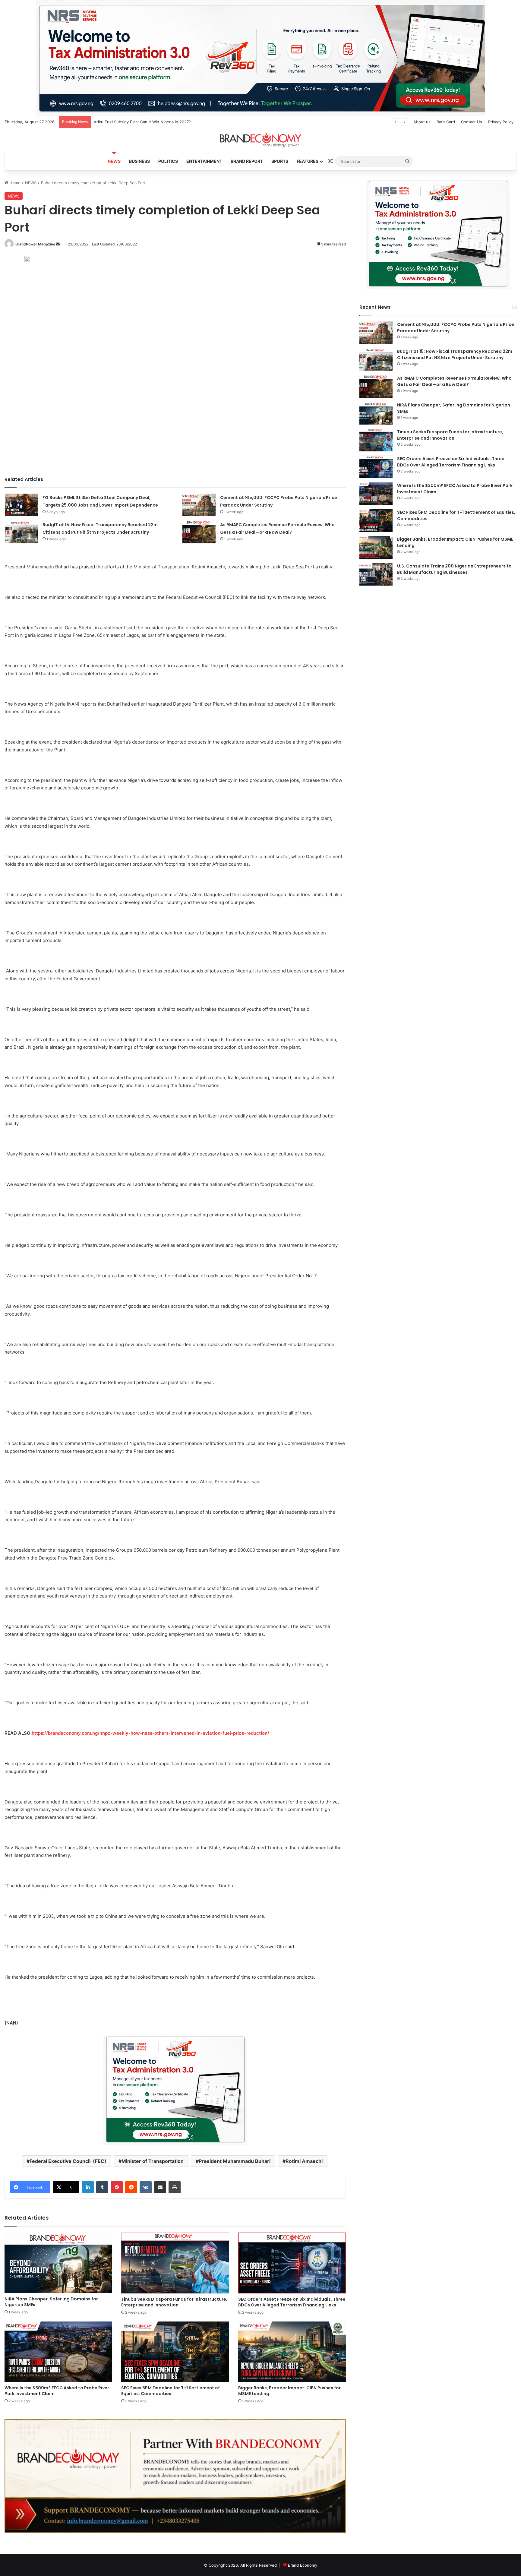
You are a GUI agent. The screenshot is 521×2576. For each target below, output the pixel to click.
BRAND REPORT (247, 161)
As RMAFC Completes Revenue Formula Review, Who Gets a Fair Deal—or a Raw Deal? (454, 381)
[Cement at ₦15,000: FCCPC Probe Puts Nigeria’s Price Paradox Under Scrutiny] (199, 505)
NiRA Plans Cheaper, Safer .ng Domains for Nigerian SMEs (51, 2302)
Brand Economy (303, 2565)
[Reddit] (131, 2187)
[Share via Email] (160, 2187)
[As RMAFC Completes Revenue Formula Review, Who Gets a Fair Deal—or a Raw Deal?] (199, 532)
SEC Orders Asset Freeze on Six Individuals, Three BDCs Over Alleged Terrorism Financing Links (292, 2302)
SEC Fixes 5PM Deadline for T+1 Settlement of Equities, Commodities (171, 2391)
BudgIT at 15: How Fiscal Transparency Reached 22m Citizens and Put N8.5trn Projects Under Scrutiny (455, 354)
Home (14, 183)
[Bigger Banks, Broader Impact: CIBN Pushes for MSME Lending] (292, 2352)
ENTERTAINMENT (204, 161)
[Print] (175, 2187)
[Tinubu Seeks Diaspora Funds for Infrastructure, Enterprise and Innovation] (175, 2263)
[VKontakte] (146, 2187)
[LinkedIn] (88, 2187)
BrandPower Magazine (35, 244)
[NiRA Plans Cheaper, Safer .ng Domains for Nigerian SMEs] (58, 2263)
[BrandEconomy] (260, 140)
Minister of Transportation (153, 2161)
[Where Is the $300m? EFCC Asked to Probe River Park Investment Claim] (58, 2352)
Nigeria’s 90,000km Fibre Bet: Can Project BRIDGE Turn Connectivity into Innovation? (173, 122)
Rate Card (446, 122)
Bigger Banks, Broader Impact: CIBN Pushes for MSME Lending (289, 2391)
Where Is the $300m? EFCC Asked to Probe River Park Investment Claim (57, 2391)
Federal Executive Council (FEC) (68, 2161)
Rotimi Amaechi (304, 2161)
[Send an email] (58, 244)
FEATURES (308, 161)
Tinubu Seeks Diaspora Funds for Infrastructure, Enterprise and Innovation (174, 2302)
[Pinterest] (117, 2187)
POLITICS (168, 161)
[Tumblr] (102, 2187)
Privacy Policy (501, 122)
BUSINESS (139, 161)
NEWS (114, 161)
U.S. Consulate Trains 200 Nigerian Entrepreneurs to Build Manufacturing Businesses (454, 569)
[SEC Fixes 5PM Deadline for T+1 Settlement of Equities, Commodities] (175, 2352)
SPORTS (280, 161)
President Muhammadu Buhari (235, 2161)
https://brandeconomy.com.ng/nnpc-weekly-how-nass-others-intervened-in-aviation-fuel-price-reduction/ (150, 1733)
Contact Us (472, 122)
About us (422, 122)
